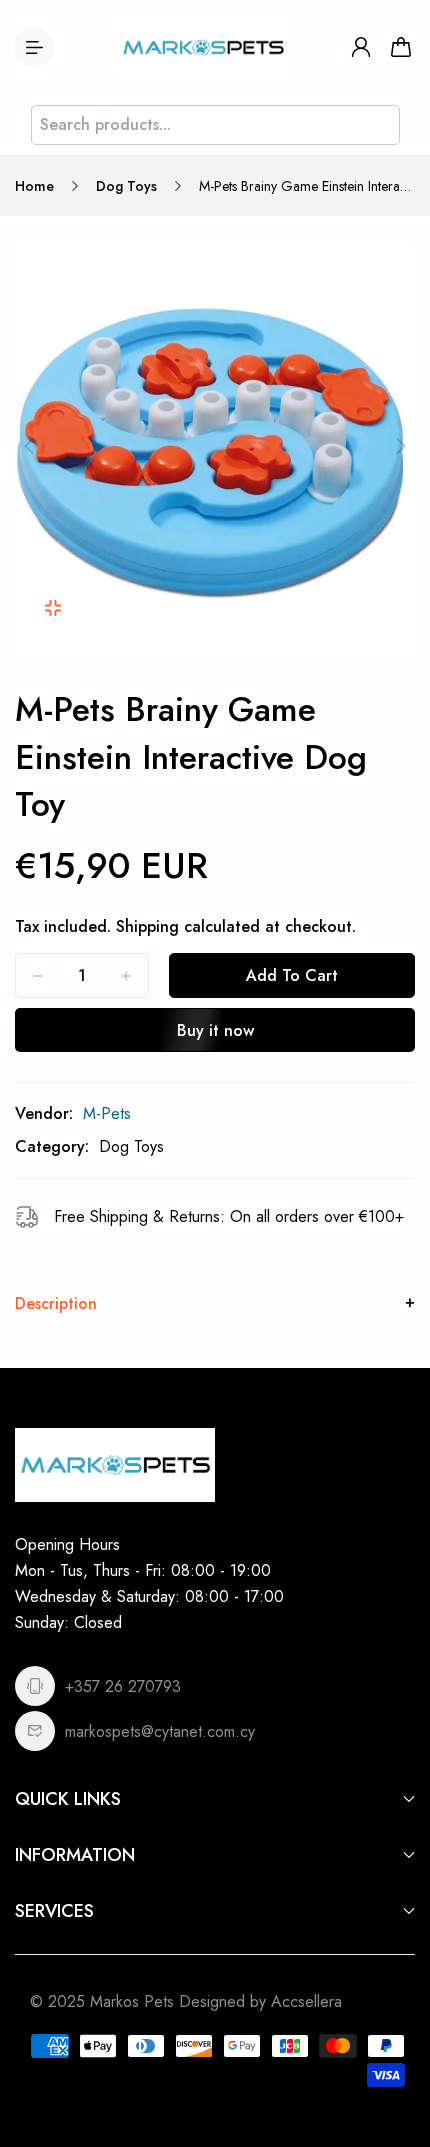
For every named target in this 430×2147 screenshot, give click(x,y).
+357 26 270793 (123, 1686)
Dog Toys (126, 186)
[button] (29, 446)
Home (34, 186)
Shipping (147, 926)
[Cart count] (401, 47)
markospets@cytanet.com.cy (160, 1731)
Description (56, 1303)
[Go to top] (395, 2047)
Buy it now (215, 1030)
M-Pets (107, 1113)
